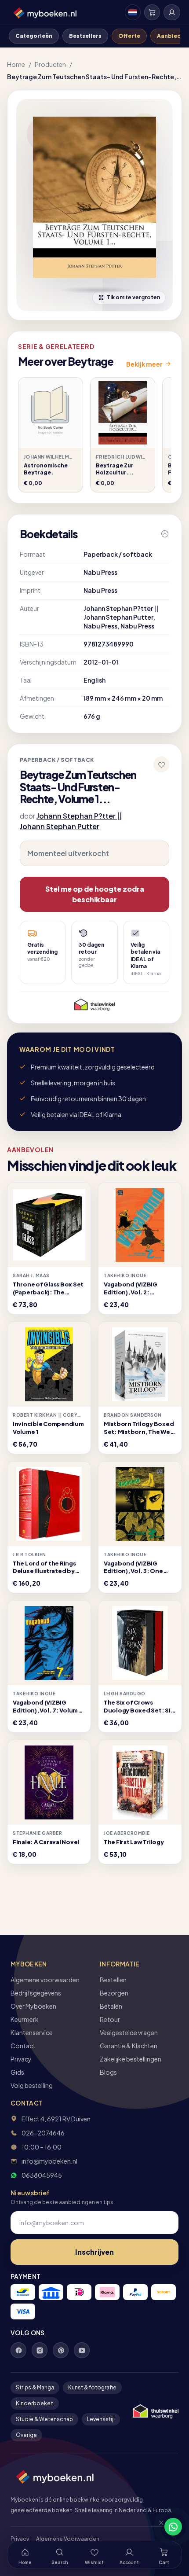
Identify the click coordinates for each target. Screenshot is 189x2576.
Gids (17, 2072)
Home (16, 64)
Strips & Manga (35, 2387)
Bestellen (113, 1980)
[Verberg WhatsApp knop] (157, 2527)
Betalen (111, 2006)
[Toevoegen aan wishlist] (161, 764)
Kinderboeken (35, 2403)
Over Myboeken (33, 2006)
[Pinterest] (61, 2350)
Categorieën (34, 36)
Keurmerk (25, 2019)
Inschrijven (94, 2252)
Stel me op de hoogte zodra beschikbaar (95, 894)
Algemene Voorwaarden (68, 2539)
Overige (26, 2435)
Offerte (129, 36)
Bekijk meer (144, 364)
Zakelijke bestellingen (131, 2059)
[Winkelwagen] (152, 12)
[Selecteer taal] (133, 12)
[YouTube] (82, 2350)
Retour (110, 2019)
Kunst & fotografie (92, 2387)
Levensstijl (101, 2419)
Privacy (21, 2059)
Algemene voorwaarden (45, 1980)
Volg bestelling (32, 2085)
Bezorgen (114, 1993)
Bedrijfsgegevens (36, 1993)
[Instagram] (40, 2350)
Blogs (108, 2072)
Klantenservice (32, 2032)
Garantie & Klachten (129, 2046)
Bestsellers (85, 36)
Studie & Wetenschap (44, 2419)
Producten (50, 64)
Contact (23, 2046)
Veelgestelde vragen (129, 2032)
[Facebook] (18, 2350)
